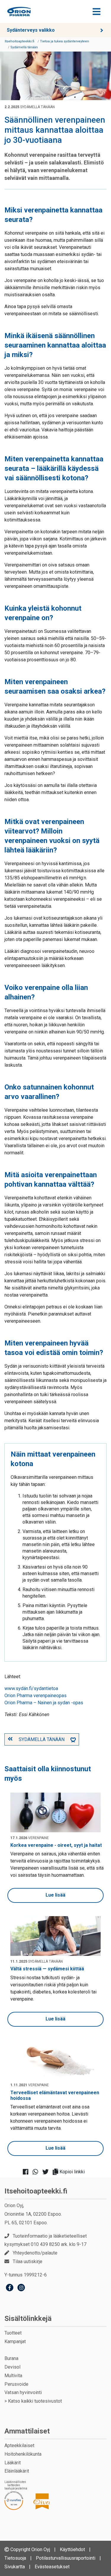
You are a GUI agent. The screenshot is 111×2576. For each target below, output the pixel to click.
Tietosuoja (15, 2558)
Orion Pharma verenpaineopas (36, 1696)
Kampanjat (15, 2341)
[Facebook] (10, 2288)
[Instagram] (21, 2288)
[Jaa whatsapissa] (37, 2172)
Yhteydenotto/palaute (35, 2253)
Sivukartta (15, 2567)
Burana (11, 2358)
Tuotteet (13, 2333)
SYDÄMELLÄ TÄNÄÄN (42, 1739)
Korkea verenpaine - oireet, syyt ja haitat (56, 1845)
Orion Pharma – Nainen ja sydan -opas (44, 1703)
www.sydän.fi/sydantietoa (31, 1688)
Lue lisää (55, 1895)
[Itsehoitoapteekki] (19, 12)
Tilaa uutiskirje (28, 2261)
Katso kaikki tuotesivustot (35, 2401)
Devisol (12, 2367)
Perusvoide (16, 2384)
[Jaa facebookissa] (27, 2172)
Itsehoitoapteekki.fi (36, 2191)
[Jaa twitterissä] (47, 2172)
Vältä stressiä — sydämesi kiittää (47, 1969)
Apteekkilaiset (19, 2445)
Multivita (13, 2376)
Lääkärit (13, 2463)
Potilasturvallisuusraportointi (66, 2558)
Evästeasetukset (52, 2567)
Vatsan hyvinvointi (23, 2392)
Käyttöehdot (72, 2549)
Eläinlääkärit (17, 2471)
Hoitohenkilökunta (23, 2454)
